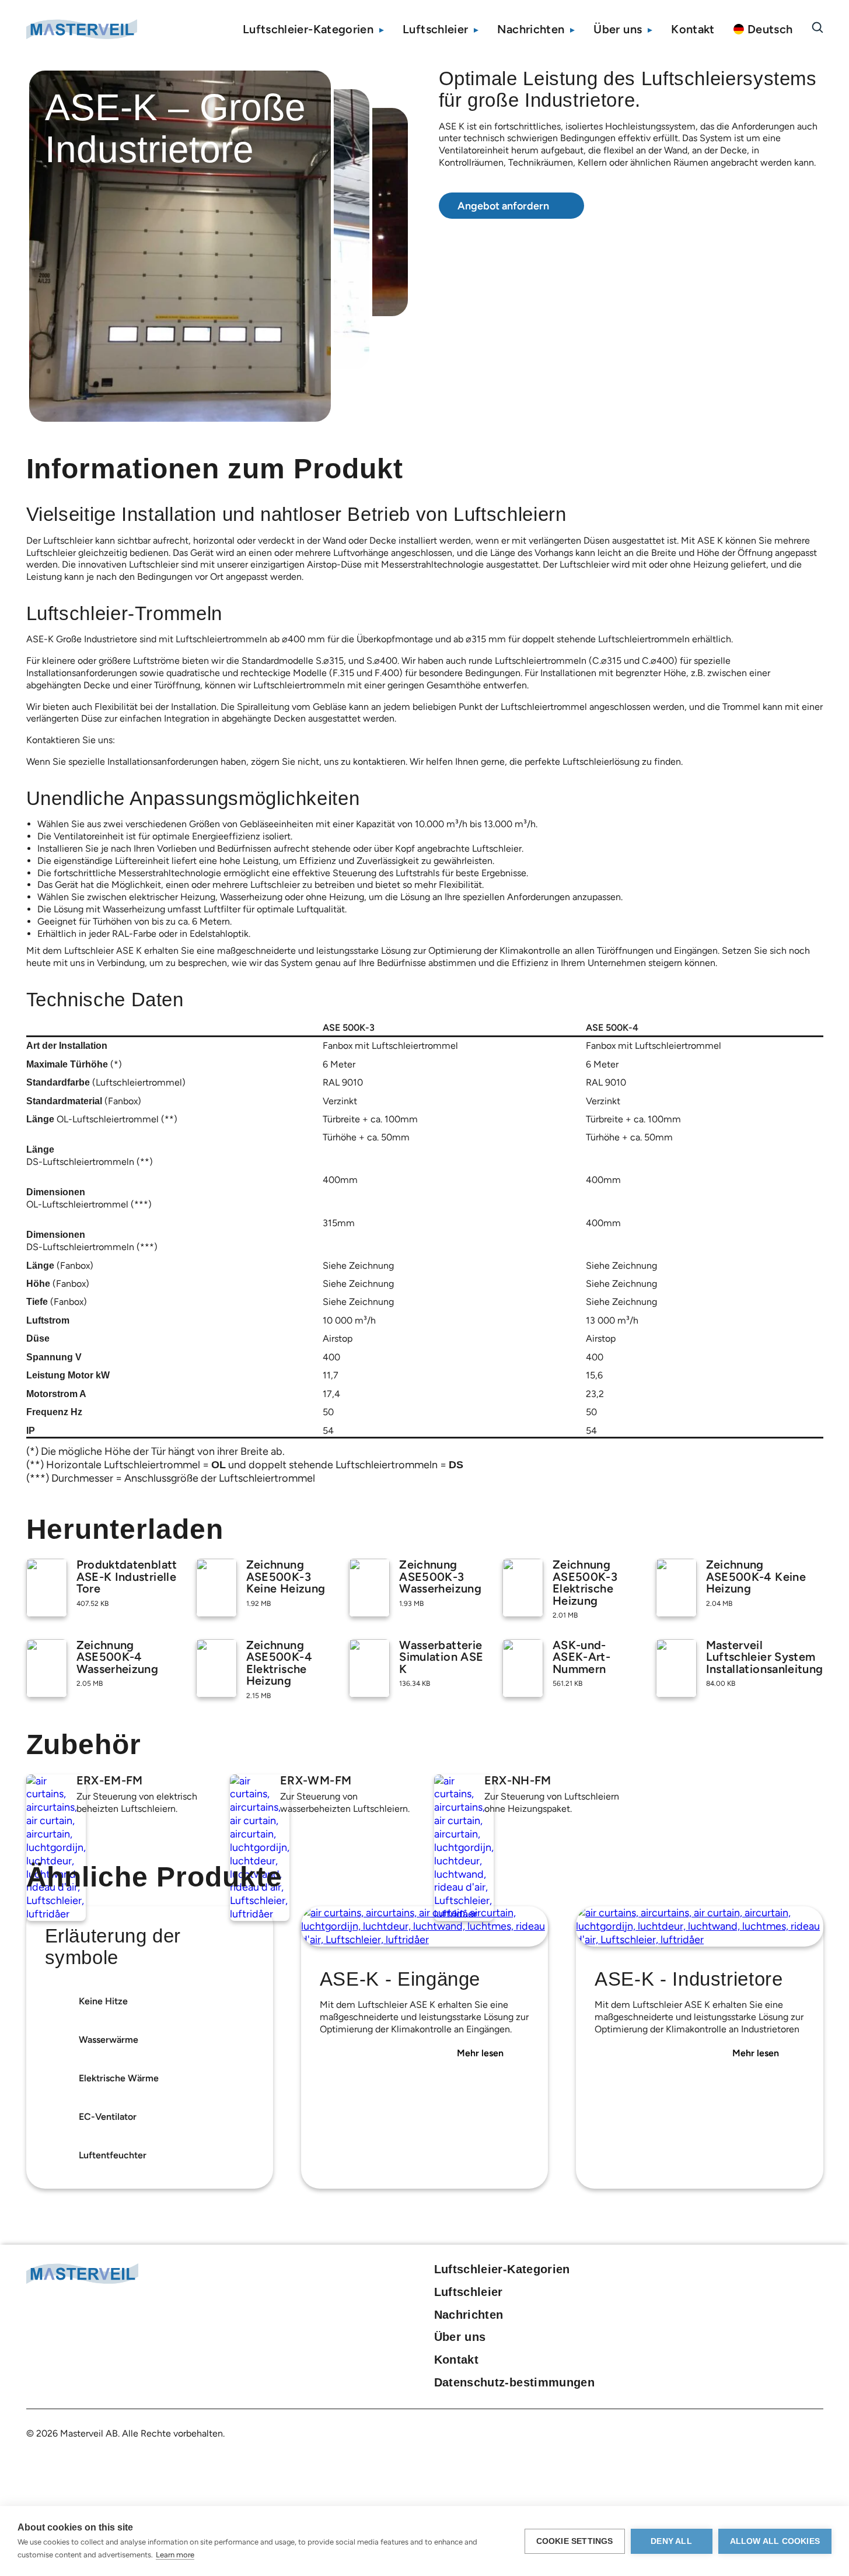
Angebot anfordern (503, 206)
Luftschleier (435, 29)
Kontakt (693, 29)
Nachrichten (531, 29)
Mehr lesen (480, 2053)
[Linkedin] (776, 2272)
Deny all (671, 2541)
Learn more (175, 2555)
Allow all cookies (775, 2541)
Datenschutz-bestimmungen (515, 2382)
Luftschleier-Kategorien (308, 29)
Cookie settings (575, 2541)
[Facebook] (756, 2272)
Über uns (618, 29)
